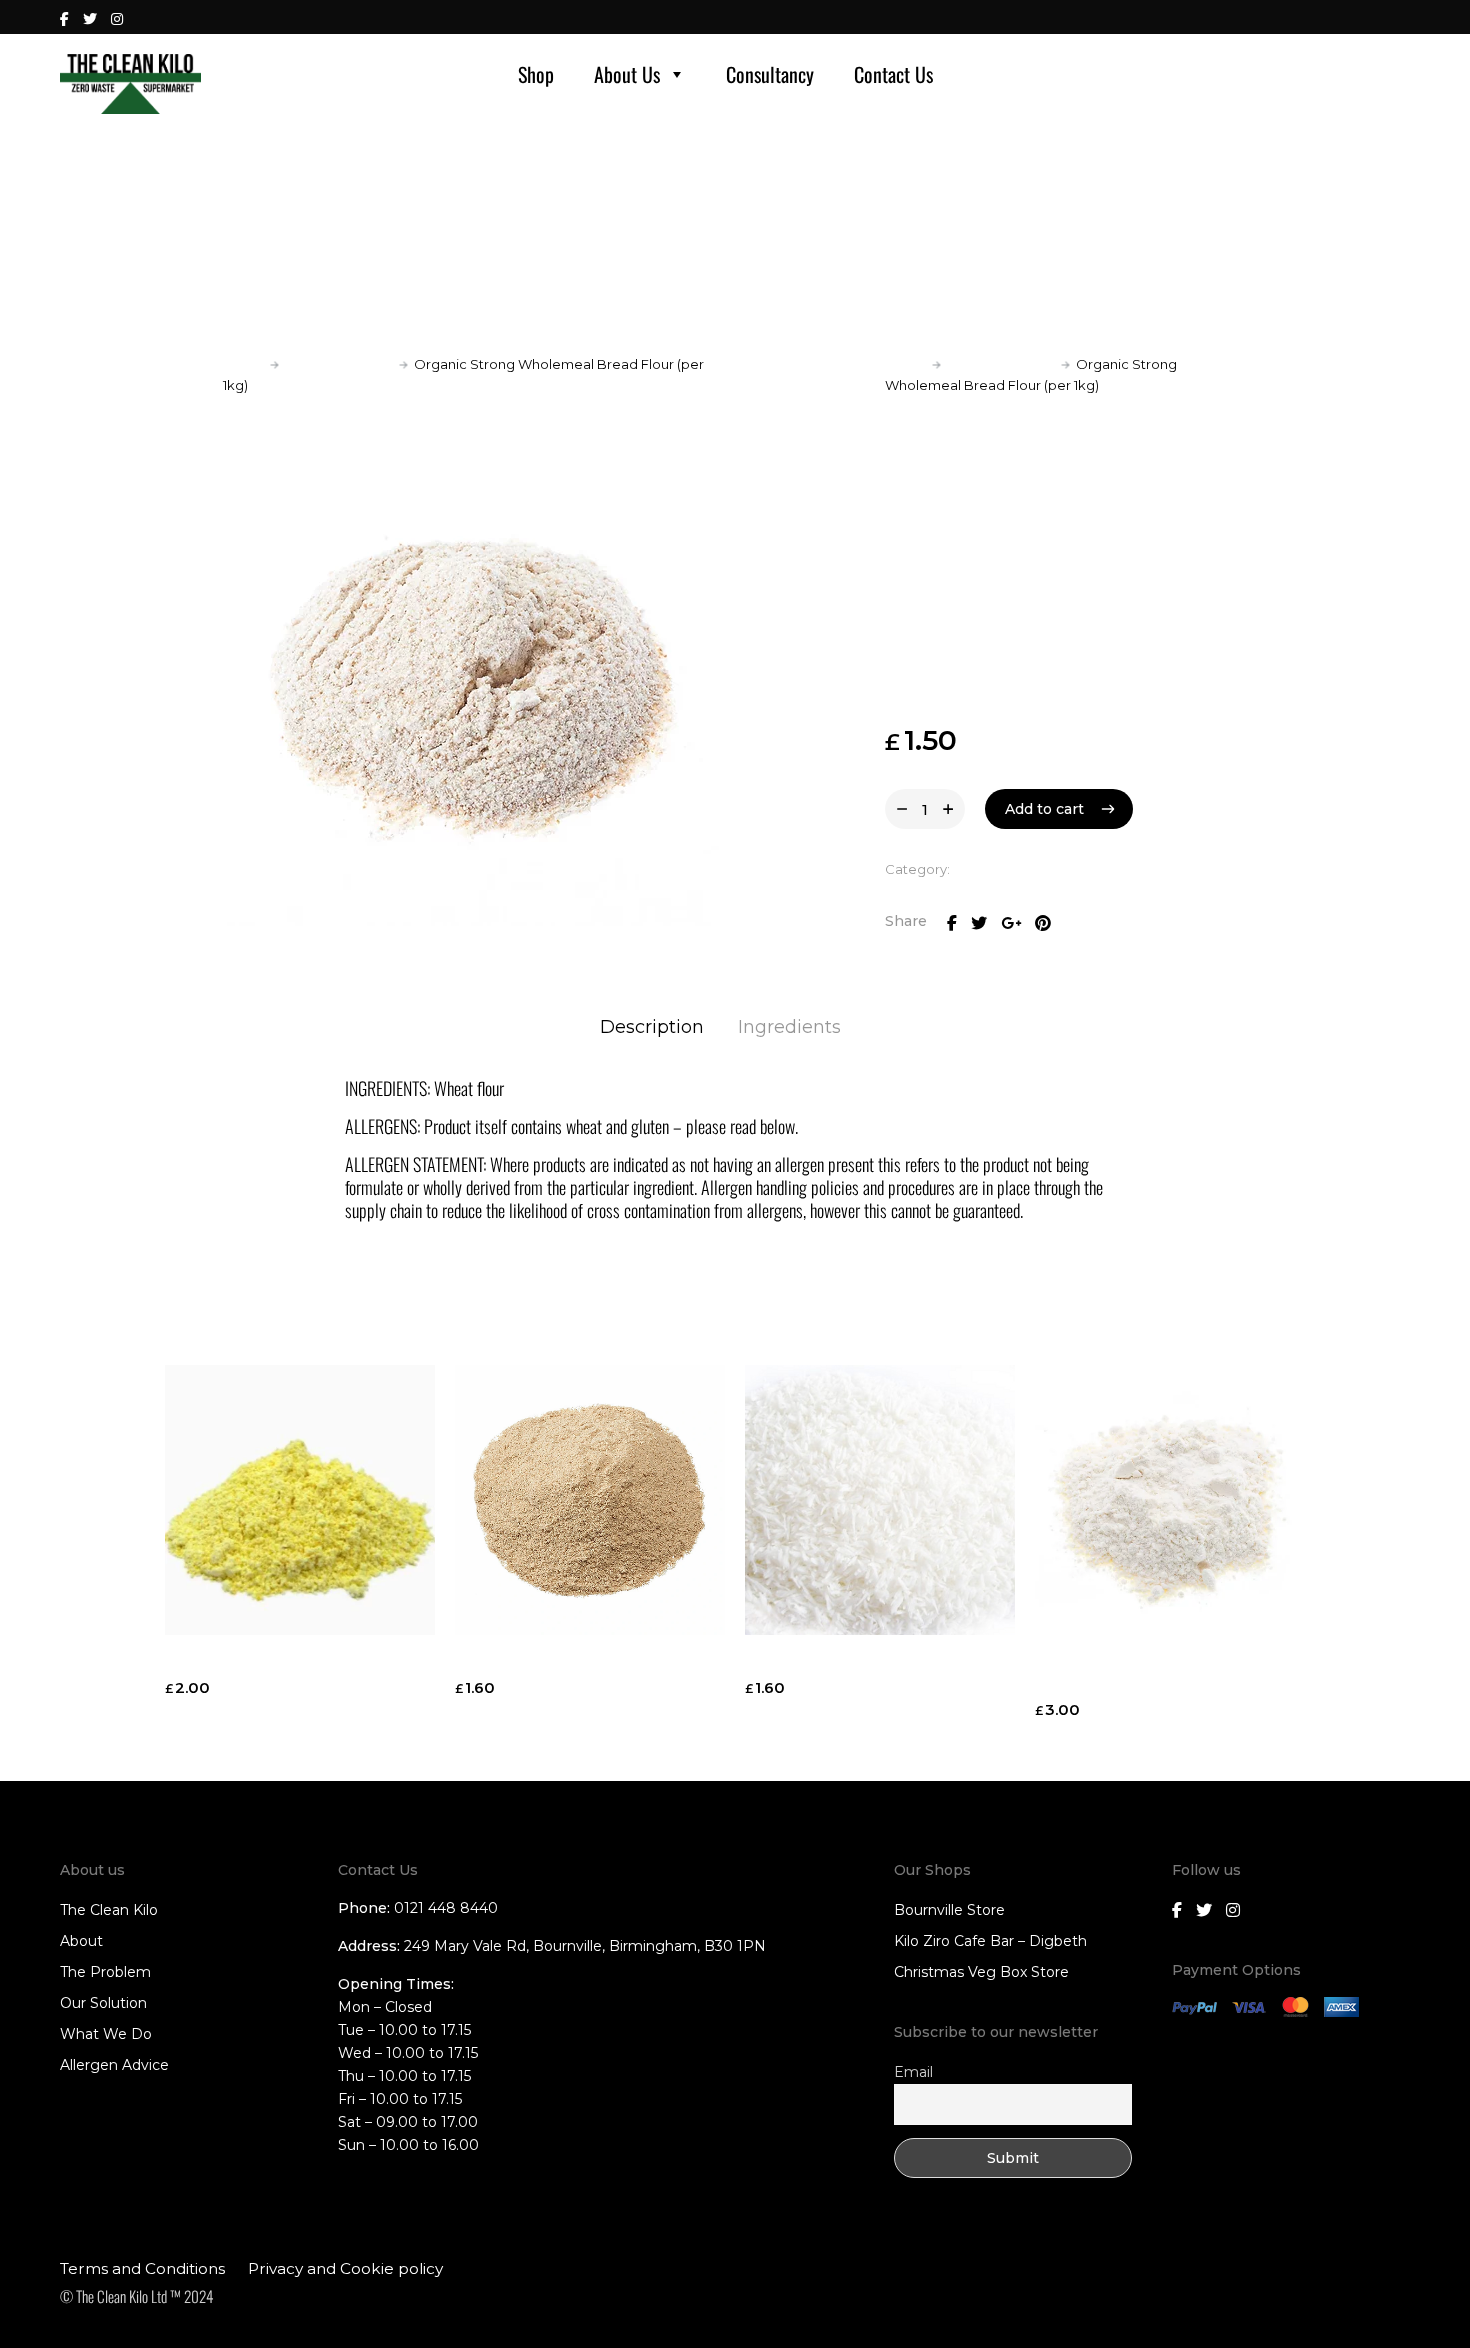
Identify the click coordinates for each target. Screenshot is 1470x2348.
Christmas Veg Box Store (981, 1972)
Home (243, 364)
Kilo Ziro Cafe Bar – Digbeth (990, 1941)
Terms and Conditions (142, 2268)
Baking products (339, 364)
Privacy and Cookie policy (345, 2268)
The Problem (105, 1972)
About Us (627, 74)
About (81, 1941)
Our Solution (103, 2003)
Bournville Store (949, 1910)
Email (913, 2072)
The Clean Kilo (109, 1910)
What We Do (106, 2034)
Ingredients (789, 1027)
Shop (536, 74)
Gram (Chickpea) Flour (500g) (283, 1662)
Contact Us (893, 74)
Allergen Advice (114, 2065)
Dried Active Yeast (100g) (556, 1662)
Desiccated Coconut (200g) (857, 1662)
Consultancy (770, 74)
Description (652, 1027)
